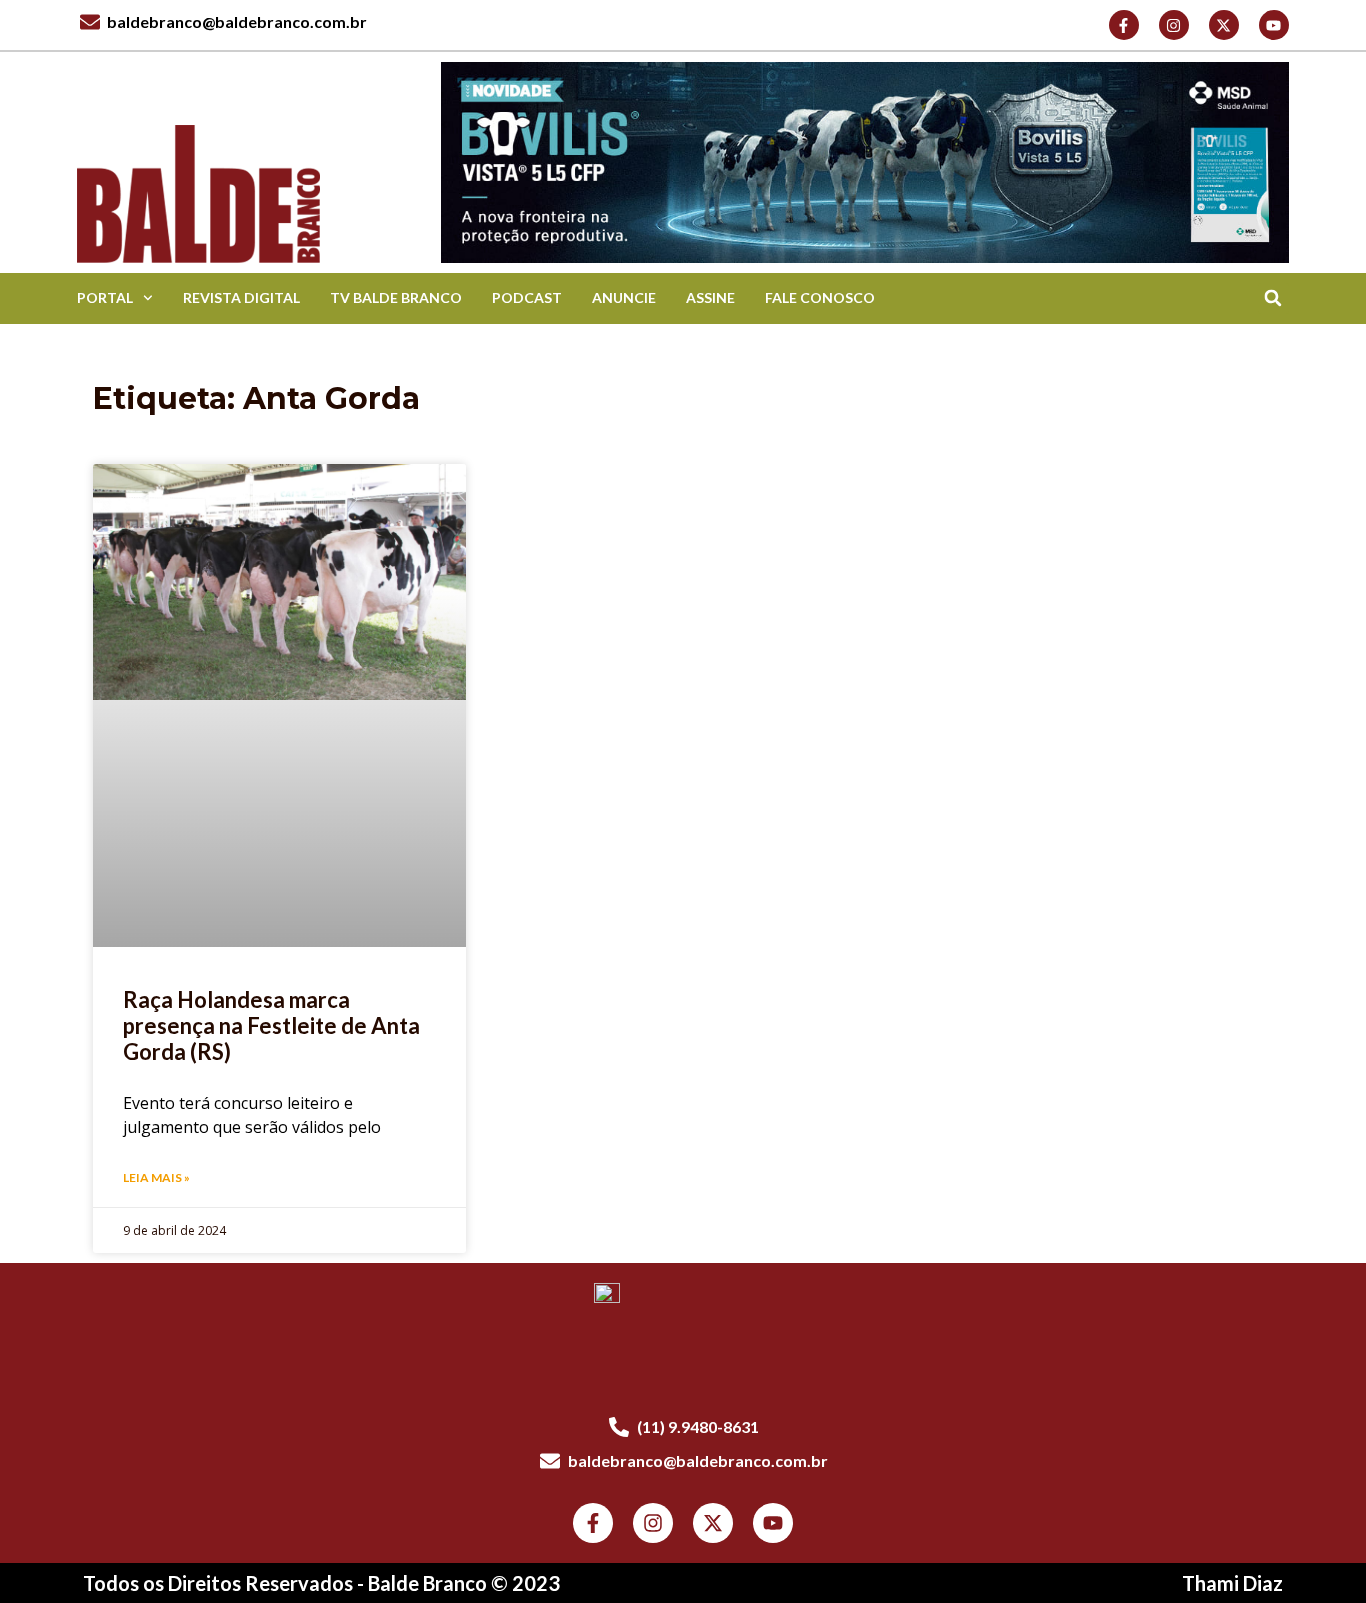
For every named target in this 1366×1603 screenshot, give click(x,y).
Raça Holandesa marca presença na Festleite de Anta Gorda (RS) (271, 1026)
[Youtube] (1274, 25)
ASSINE (710, 297)
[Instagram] (1174, 25)
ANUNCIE (624, 297)
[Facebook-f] (1124, 25)
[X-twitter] (1224, 25)
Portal (105, 297)
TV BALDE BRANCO (396, 297)
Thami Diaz (1232, 1583)
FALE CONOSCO (820, 297)
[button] (1273, 298)
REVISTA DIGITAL (241, 297)
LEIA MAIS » (156, 1177)
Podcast (527, 297)
